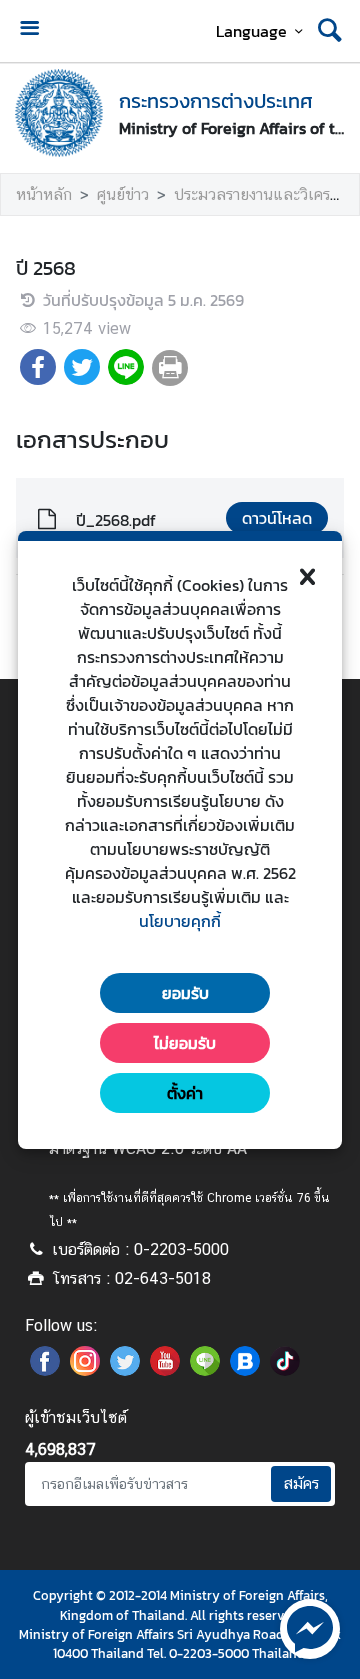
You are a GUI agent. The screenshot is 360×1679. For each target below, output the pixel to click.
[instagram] (85, 1370)
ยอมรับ (185, 993)
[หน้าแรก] (59, 113)
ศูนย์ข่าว (123, 194)
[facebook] (45, 1370)
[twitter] (125, 1370)
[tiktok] (285, 1370)
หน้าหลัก (44, 194)
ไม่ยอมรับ (185, 1043)
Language (251, 31)
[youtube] (165, 1370)
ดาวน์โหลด (277, 518)
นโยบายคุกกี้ (180, 921)
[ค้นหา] (330, 31)
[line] (205, 1370)
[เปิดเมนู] (29, 30)
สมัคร (301, 1483)
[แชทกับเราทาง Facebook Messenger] (310, 1627)
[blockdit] (245, 1370)
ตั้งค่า (185, 1093)
